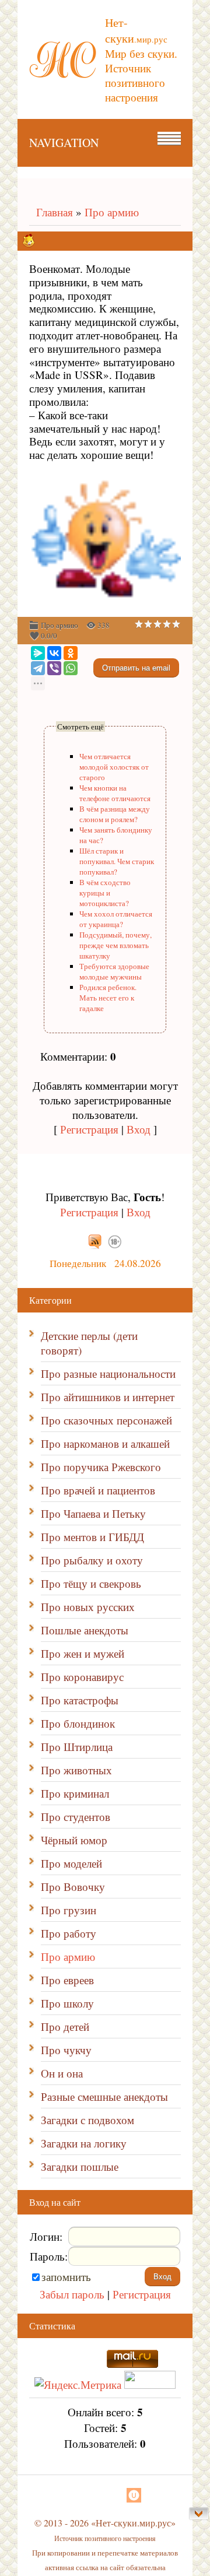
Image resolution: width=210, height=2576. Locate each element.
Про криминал (75, 1793)
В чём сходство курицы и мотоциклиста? (105, 893)
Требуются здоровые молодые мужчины (114, 971)
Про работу (69, 1933)
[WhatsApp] (71, 668)
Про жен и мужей (83, 1653)
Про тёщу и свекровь (91, 1583)
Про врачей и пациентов (98, 1490)
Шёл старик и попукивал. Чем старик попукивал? (117, 861)
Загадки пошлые (80, 2166)
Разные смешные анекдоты (104, 2096)
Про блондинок (78, 1723)
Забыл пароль (72, 2294)
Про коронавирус (82, 1677)
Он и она (62, 2073)
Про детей (65, 2026)
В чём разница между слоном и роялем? (115, 814)
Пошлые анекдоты (85, 1630)
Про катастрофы (80, 1700)
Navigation (64, 143)
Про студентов (76, 1817)
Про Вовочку (73, 1887)
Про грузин (69, 1910)
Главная (51, 212)
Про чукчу (66, 2050)
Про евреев (67, 1980)
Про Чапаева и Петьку (93, 1513)
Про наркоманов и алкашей (105, 1443)
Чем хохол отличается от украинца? (116, 919)
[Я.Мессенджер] (38, 653)
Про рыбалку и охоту (92, 1560)
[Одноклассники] (71, 653)
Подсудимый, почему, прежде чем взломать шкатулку (116, 945)
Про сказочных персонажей (106, 1420)
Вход (139, 1129)
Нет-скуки (136, 30)
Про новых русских (88, 1607)
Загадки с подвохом (87, 2120)
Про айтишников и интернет (108, 1397)
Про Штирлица (77, 1747)
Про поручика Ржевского (101, 1467)
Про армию (112, 212)
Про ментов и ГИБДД (92, 1537)
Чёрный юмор (74, 1840)
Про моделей (71, 1863)
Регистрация (89, 1129)
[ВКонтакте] (54, 653)
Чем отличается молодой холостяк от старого (114, 767)
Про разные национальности (108, 1373)
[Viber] (54, 668)
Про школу (67, 2003)
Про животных (76, 1770)
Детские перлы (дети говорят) (89, 1343)
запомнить (66, 2277)
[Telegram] (38, 668)
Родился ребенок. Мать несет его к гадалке (108, 998)
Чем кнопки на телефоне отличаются (115, 793)
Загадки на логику (84, 2143)
